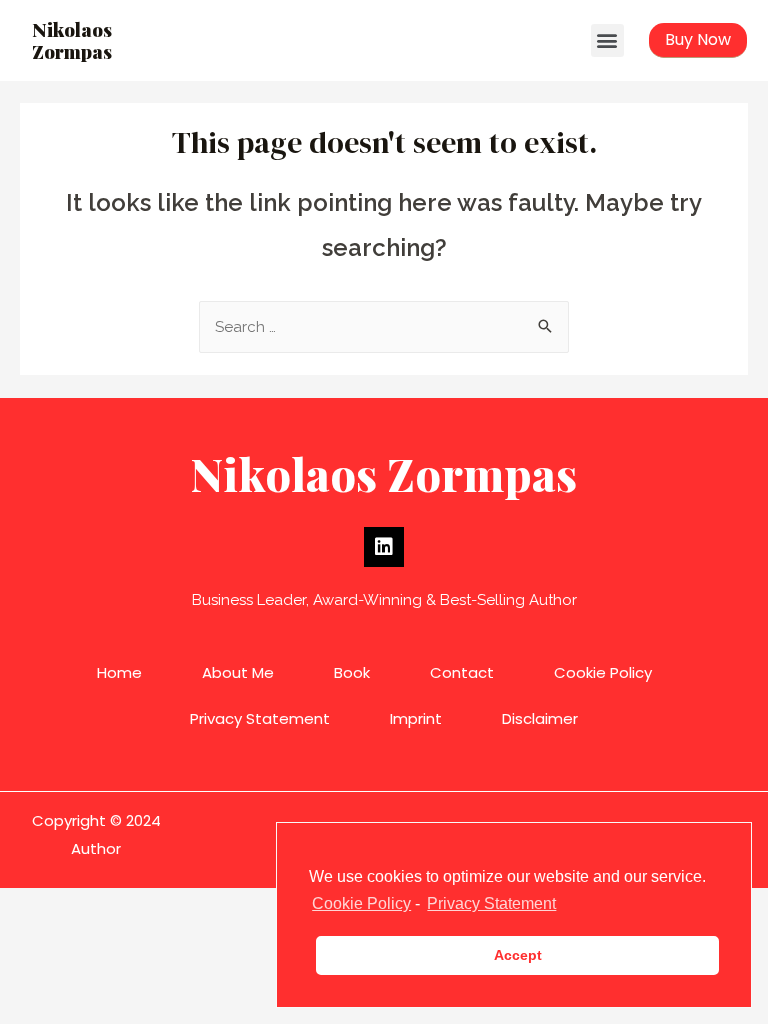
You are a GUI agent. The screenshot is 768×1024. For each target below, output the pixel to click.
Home (119, 672)
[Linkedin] (384, 547)
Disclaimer (540, 718)
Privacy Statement (260, 718)
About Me (238, 672)
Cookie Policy (603, 672)
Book (352, 672)
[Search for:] (384, 327)
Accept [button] (518, 955)
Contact (462, 672)
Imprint (416, 718)
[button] (607, 40)
